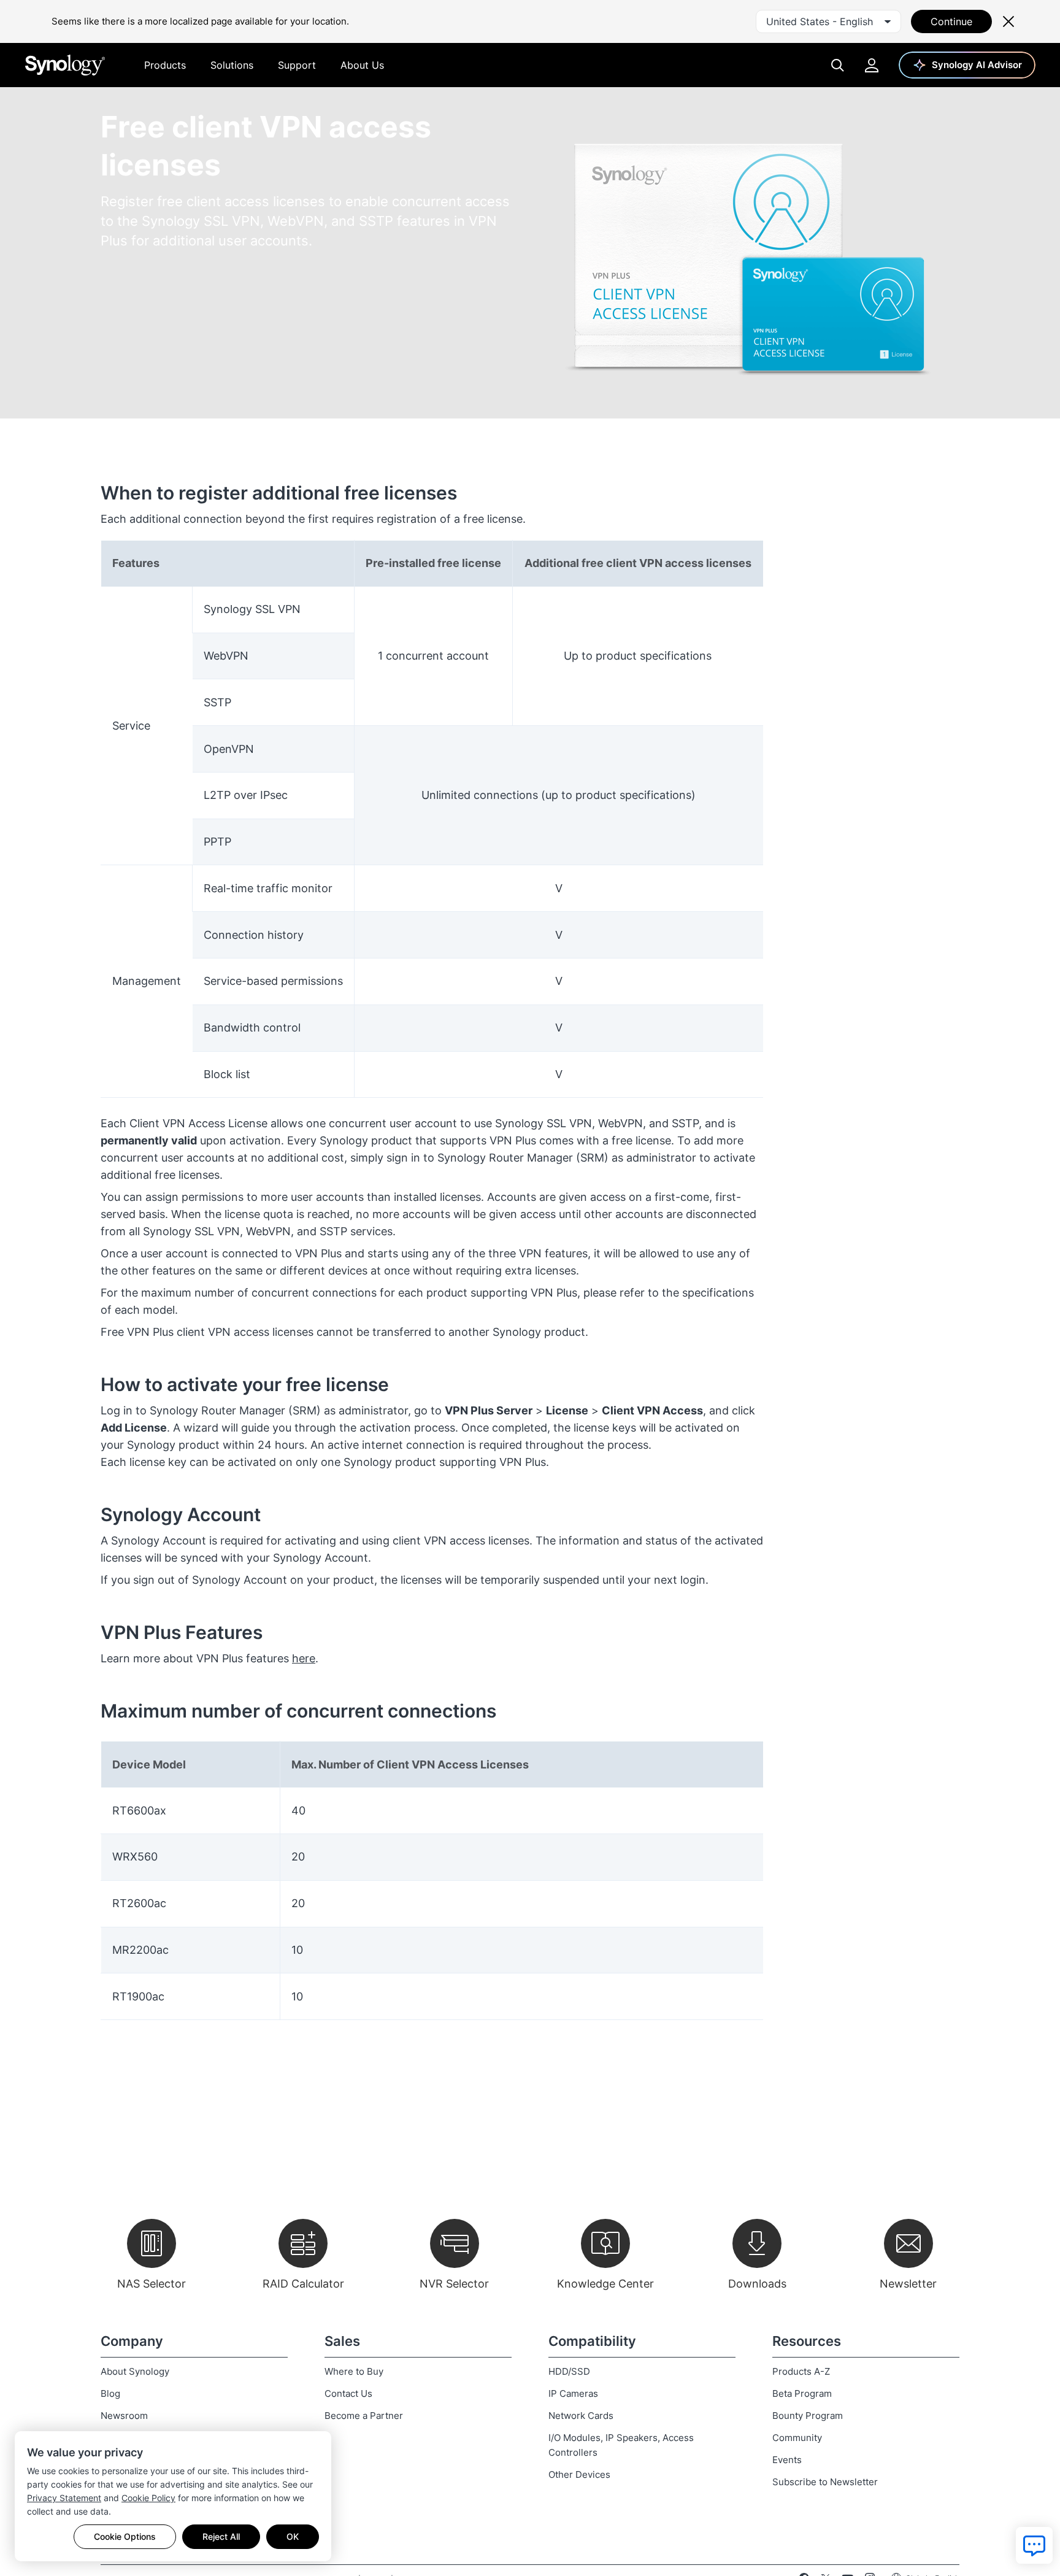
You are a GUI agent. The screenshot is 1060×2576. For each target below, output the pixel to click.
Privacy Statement (64, 2498)
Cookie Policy (148, 2498)
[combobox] (828, 21)
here (304, 1658)
